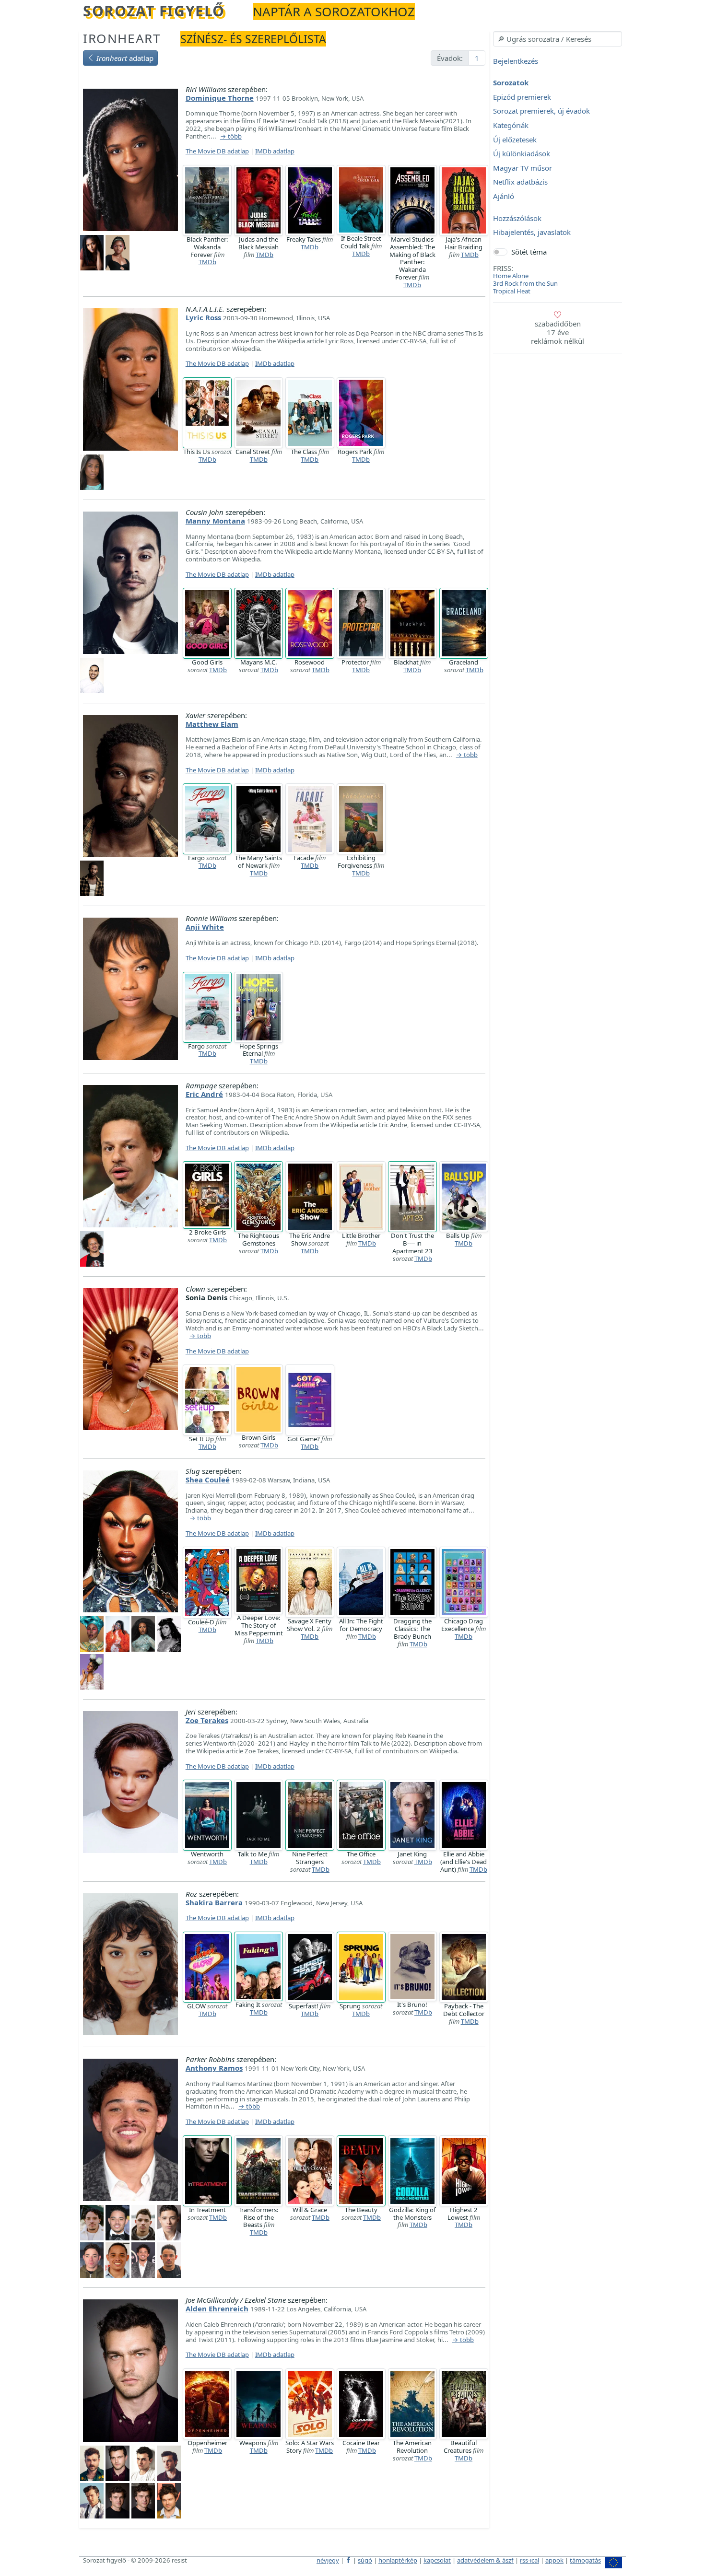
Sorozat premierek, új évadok (541, 111)
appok (554, 2560)
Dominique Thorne (220, 98)
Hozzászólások (517, 218)
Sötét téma (529, 252)
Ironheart (122, 38)
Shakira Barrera (214, 1902)
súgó (365, 2560)
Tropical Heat (512, 291)
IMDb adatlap (275, 151)
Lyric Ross (203, 317)
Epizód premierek (522, 97)
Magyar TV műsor (523, 168)
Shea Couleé (208, 1480)
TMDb (207, 262)
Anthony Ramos (214, 2068)
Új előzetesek (515, 140)
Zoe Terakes (207, 1720)
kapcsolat (437, 2560)
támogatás (585, 2560)
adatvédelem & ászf (485, 2560)
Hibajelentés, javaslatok (532, 233)
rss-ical (529, 2560)
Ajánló (504, 196)
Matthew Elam (212, 724)
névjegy (328, 2560)
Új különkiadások (522, 154)
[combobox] (558, 39)
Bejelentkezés (516, 61)
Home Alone (511, 276)
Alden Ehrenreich (217, 2308)
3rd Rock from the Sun (525, 283)
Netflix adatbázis (520, 182)
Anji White (205, 927)
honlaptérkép (398, 2560)
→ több (231, 137)
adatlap (125, 58)
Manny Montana (215, 521)
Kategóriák (511, 125)
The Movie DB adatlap (217, 151)
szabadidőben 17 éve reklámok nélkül (558, 332)
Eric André (204, 1094)
